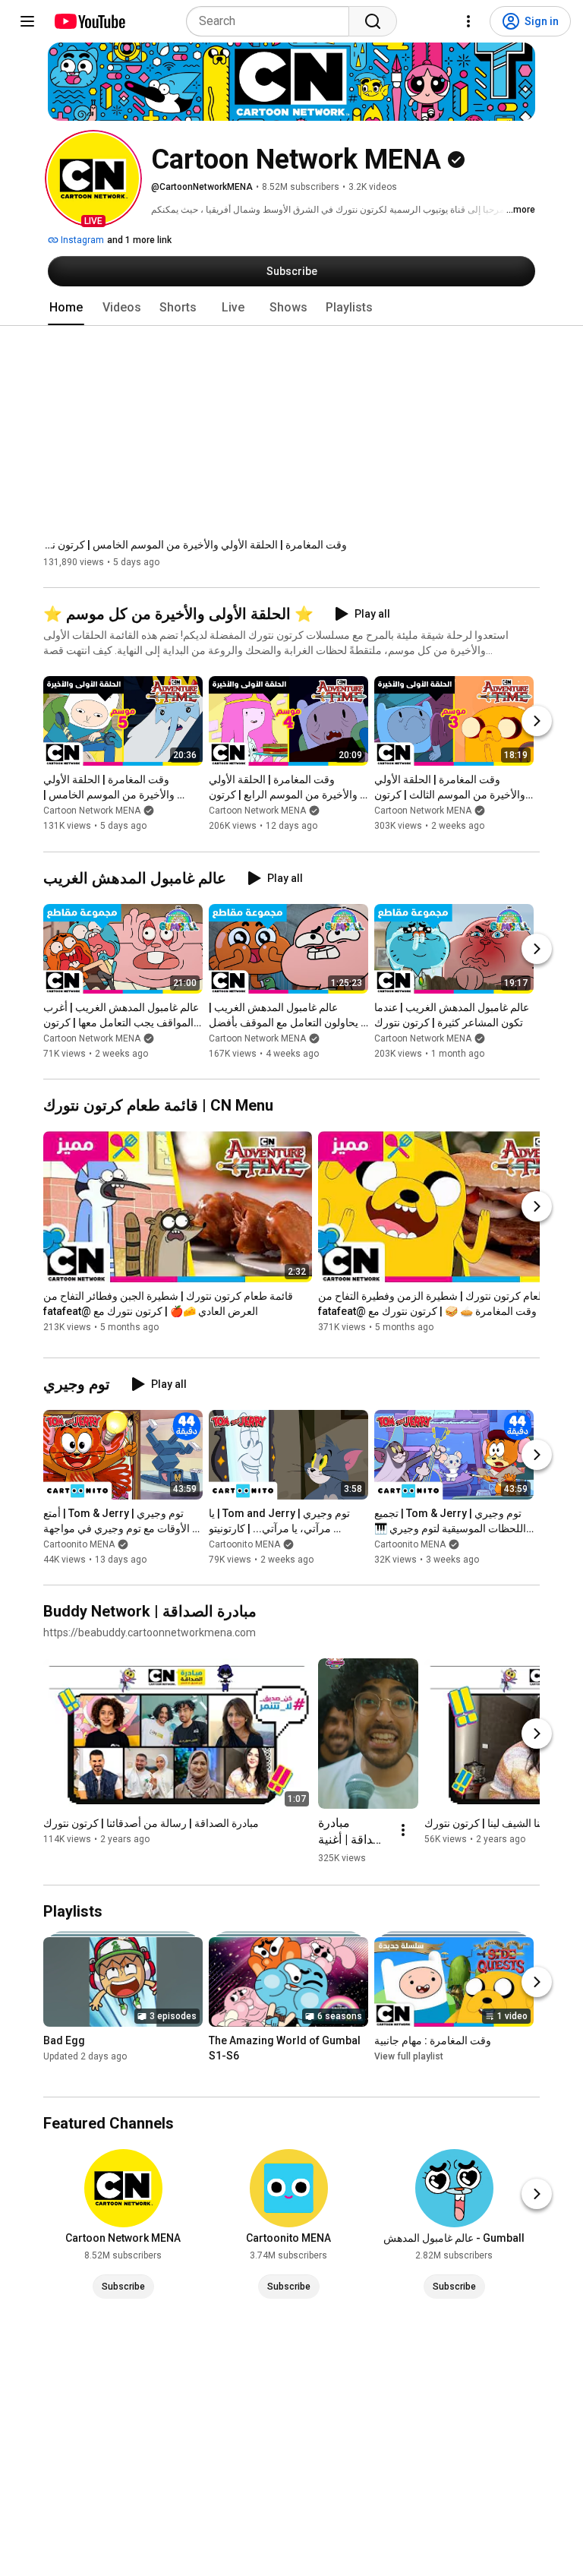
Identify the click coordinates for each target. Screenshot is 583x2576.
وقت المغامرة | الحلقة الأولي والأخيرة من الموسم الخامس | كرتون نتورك (195, 545)
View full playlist (409, 2056)
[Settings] (468, 21)
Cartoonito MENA (79, 1544)
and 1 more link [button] (139, 240)
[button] (93, 179)
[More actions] (403, 1830)
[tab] (66, 308)
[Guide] (27, 21)
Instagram (81, 240)
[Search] (373, 21)
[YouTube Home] (89, 21)
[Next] (537, 722)
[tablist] (291, 308)
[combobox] (272, 21)
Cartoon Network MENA (92, 811)
